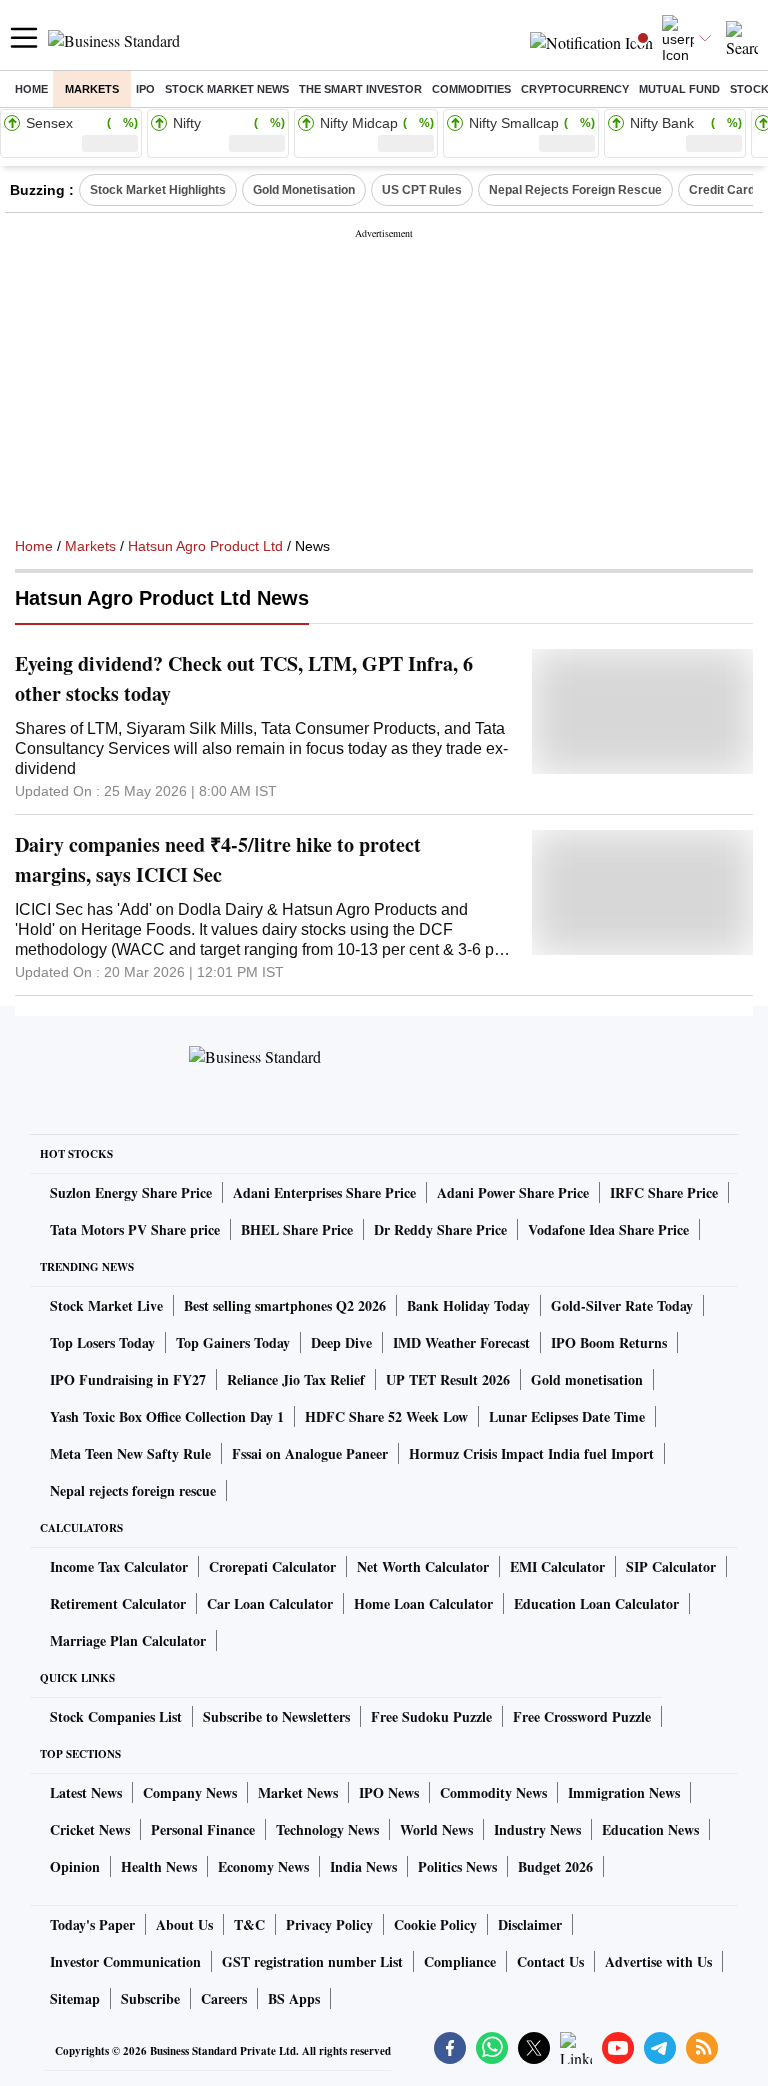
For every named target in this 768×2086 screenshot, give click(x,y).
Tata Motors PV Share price (135, 1229)
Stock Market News (227, 89)
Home (31, 89)
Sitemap (75, 1998)
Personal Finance (203, 1829)
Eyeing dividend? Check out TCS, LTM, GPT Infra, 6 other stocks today (244, 678)
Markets (92, 89)
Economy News (263, 1866)
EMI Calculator (557, 1566)
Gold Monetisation (304, 190)
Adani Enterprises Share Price (324, 1192)
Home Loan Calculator (423, 1603)
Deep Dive (341, 1342)
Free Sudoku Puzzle (431, 1716)
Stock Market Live (106, 1305)
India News (363, 1866)
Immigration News (624, 1792)
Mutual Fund (679, 89)
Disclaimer (530, 1924)
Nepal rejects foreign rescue (133, 1490)
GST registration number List (312, 1961)
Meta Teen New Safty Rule (130, 1453)
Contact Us (550, 1961)
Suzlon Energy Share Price (131, 1192)
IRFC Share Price (664, 1192)
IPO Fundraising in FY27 (128, 1379)
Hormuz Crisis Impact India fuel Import (531, 1453)
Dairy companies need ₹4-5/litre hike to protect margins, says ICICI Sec (218, 859)
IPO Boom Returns (609, 1342)
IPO (145, 89)
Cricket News (90, 1829)
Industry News (537, 1829)
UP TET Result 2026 (448, 1379)
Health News (159, 1866)
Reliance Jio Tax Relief (296, 1379)
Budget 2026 (555, 1866)
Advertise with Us (658, 1961)
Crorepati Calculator (272, 1566)
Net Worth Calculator (423, 1566)
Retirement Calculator (118, 1603)
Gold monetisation (587, 1379)
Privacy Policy (329, 1924)
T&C (249, 1924)
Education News (650, 1829)
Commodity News (493, 1792)
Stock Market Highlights (158, 190)
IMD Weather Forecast (461, 1342)
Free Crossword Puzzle (582, 1716)
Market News (298, 1792)
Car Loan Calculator (270, 1603)
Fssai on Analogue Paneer (310, 1453)
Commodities (471, 89)
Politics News (457, 1866)
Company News (190, 1792)
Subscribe (150, 1998)
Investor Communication (125, 1961)
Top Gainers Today (233, 1342)
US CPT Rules (422, 190)
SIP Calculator (671, 1566)
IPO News (389, 1792)
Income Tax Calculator (119, 1566)
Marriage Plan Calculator (128, 1640)
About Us (184, 1924)
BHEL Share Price (297, 1229)
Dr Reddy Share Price (440, 1229)
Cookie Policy (435, 1924)
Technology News (327, 1829)
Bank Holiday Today (468, 1305)
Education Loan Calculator (596, 1603)
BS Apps (294, 1998)
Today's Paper (92, 1924)
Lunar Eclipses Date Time (567, 1416)
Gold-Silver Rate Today (622, 1305)
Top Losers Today (102, 1342)
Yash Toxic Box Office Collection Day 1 (167, 1416)
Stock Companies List (116, 1716)
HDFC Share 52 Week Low (386, 1416)
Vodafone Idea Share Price (608, 1229)
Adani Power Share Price (513, 1192)
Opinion (75, 1866)
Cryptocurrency (575, 89)
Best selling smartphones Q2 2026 (285, 1305)
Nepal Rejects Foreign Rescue (575, 190)
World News (436, 1829)
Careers (224, 1998)
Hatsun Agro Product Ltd (205, 546)
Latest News (86, 1792)
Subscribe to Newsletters (276, 1716)
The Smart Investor (360, 89)
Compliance (460, 1961)
